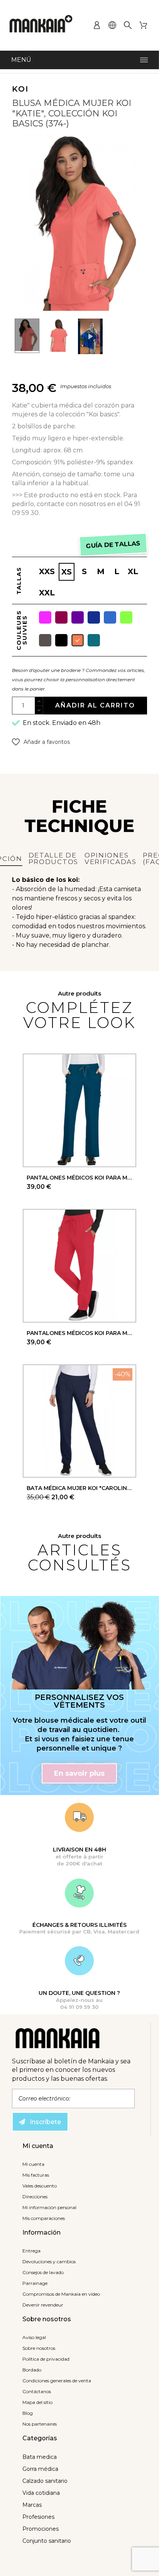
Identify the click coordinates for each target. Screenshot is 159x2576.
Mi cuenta (33, 2164)
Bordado (32, 2370)
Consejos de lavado (43, 2272)
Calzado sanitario (45, 2481)
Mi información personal (49, 2207)
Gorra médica (40, 2469)
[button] (41, 742)
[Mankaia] (41, 25)
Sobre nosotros (39, 2348)
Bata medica (40, 2457)
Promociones (41, 2529)
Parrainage (35, 2283)
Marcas (32, 2505)
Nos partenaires (40, 2424)
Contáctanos (37, 2391)
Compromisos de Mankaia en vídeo (61, 2294)
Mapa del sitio (37, 2402)
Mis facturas (36, 2175)
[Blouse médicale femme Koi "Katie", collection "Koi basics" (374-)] (27, 336)
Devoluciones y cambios (49, 2261)
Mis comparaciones (44, 2218)
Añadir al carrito (95, 705)
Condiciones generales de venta (57, 2381)
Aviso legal (34, 2337)
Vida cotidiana (41, 2493)
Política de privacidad (46, 2359)
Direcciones (35, 2197)
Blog (28, 2413)
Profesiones (38, 2517)
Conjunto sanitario (47, 2541)
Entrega (31, 2251)
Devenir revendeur (43, 2305)
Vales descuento (40, 2186)
